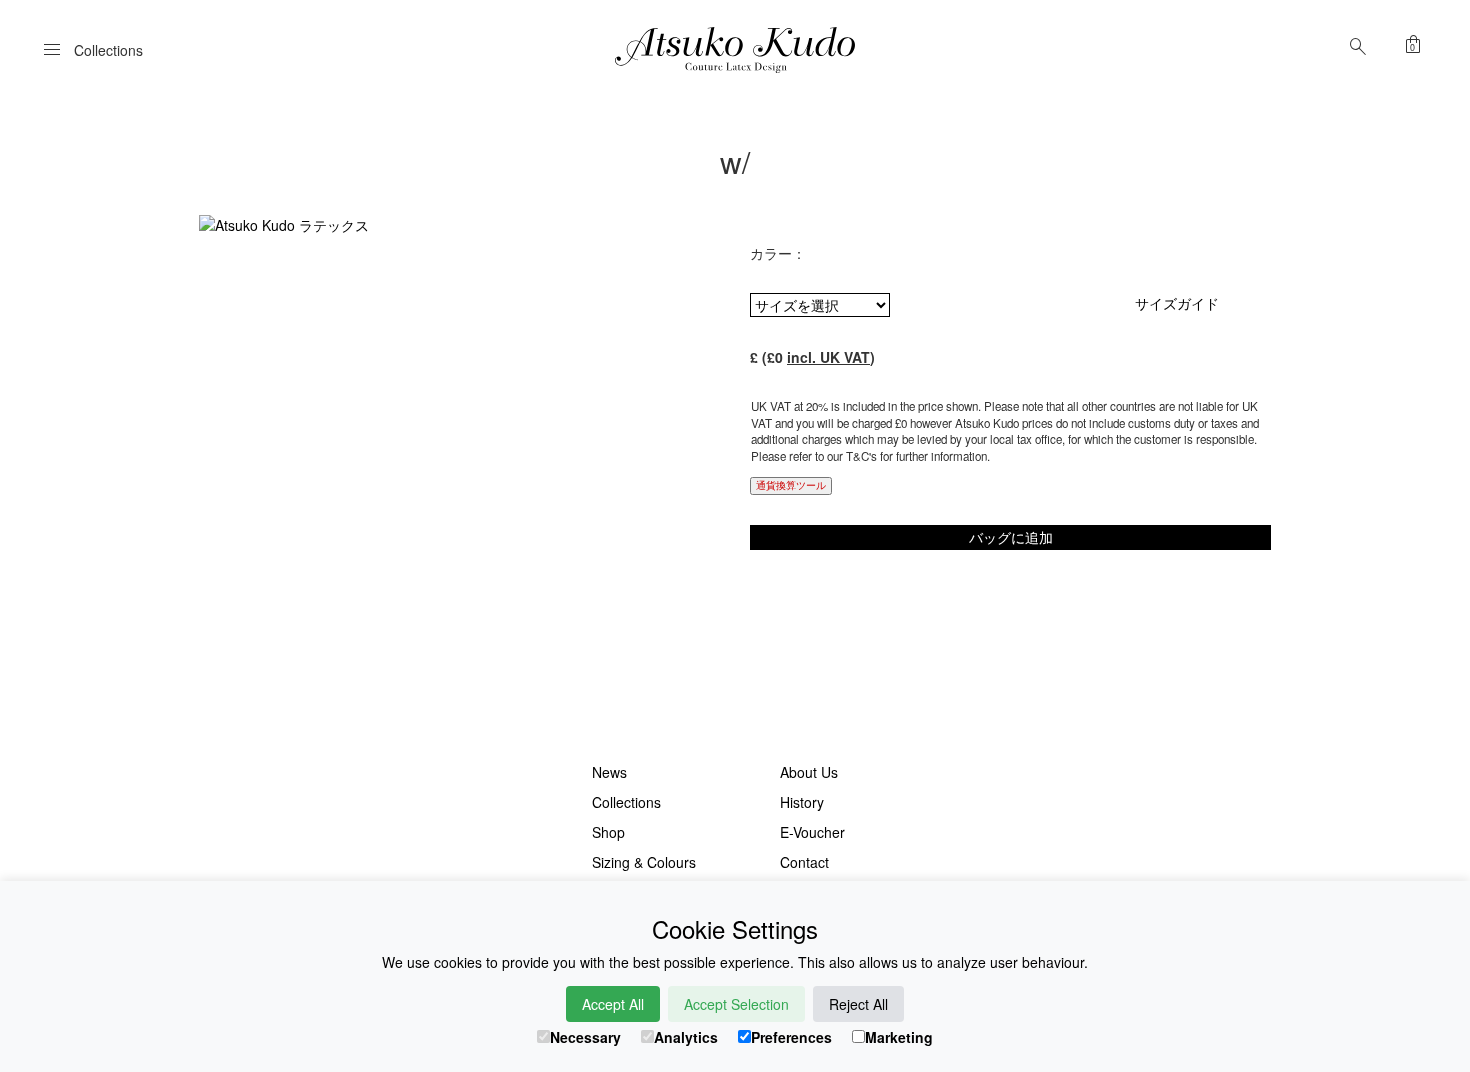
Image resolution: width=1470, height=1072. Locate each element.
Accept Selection (736, 1004)
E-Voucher (812, 832)
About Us (809, 772)
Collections (626, 802)
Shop (608, 832)
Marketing (899, 1037)
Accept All (613, 1004)
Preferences (791, 1037)
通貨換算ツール (791, 485)
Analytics (686, 1037)
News (609, 772)
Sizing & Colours (644, 862)
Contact (804, 862)
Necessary (585, 1037)
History (802, 802)
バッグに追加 (1011, 537)
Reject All (858, 1004)
